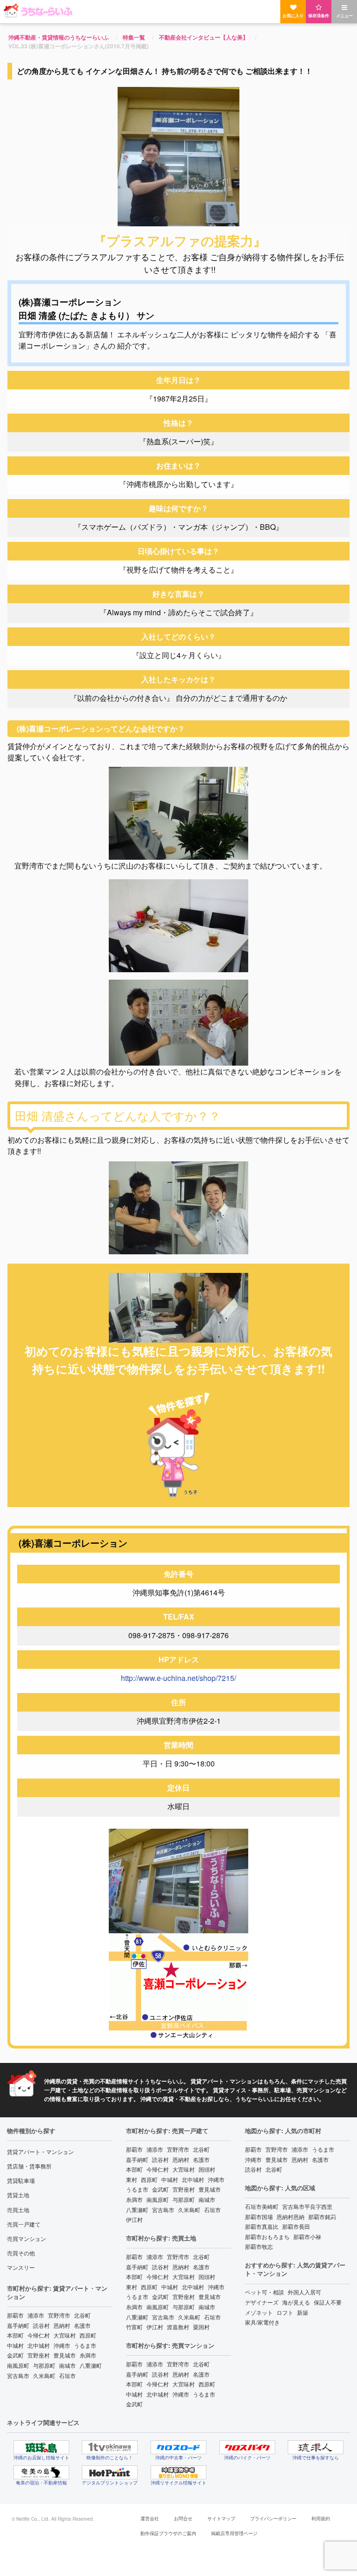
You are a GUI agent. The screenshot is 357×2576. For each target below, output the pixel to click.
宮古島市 (18, 2375)
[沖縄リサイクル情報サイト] (178, 2472)
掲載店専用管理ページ (234, 2533)
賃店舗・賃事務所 (29, 2166)
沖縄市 (62, 2345)
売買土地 (18, 2210)
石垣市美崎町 (262, 2206)
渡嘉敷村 (178, 2327)
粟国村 (201, 2327)
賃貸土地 (18, 2195)
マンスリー (21, 2267)
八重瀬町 (91, 2365)
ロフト (285, 2312)
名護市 (82, 2325)
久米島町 (44, 2375)
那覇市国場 (259, 2217)
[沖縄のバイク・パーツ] (247, 2447)
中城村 (15, 2345)
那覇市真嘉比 (262, 2226)
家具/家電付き (262, 2322)
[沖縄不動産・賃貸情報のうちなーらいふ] (178, 11)
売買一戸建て (24, 2224)
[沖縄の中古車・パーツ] (178, 2447)
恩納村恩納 (291, 2217)
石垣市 (67, 2375)
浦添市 (36, 2315)
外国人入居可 (304, 2292)
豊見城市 (65, 2355)
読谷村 (41, 2325)
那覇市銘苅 (322, 2217)
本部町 (15, 2335)
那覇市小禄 (307, 2237)
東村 (132, 2179)
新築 (303, 2312)
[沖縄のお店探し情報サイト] (41, 2447)
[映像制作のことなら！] (110, 2447)
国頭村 (207, 2169)
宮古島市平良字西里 (307, 2206)
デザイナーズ (262, 2302)
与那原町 (44, 2365)
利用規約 (321, 2518)
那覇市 (15, 2315)
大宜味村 (65, 2335)
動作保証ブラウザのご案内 (168, 2533)
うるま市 (85, 2345)
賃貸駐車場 (21, 2180)
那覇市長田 (296, 2226)
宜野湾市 (59, 2315)
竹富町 (134, 2327)
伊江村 (134, 2219)
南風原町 (18, 2365)
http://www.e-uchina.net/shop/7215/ (178, 1678)
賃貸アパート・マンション (40, 2151)
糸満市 (88, 2355)
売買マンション (26, 2238)
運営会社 (150, 2518)
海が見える (296, 2302)
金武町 (15, 2355)
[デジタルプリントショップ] (110, 2472)
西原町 (88, 2335)
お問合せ (183, 2518)
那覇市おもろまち (267, 2237)
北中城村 (39, 2345)
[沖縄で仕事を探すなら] (316, 2447)
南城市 (67, 2365)
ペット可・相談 (264, 2292)
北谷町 (82, 2315)
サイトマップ (221, 2518)
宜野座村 (39, 2355)
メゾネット (259, 2312)
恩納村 (62, 2325)
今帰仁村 (39, 2335)
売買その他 (21, 2253)
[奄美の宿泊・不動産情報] (41, 2472)
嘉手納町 (18, 2325)
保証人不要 (328, 2302)
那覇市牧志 (259, 2246)
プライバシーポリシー (273, 2518)
